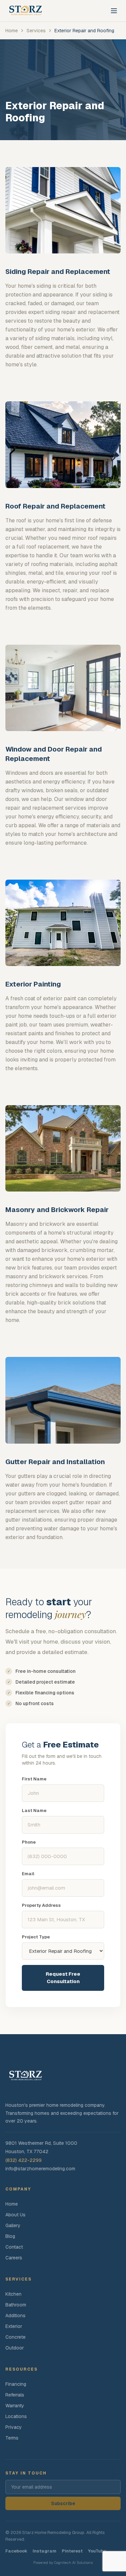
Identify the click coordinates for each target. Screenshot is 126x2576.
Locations (16, 2416)
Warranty (15, 2406)
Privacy (14, 2427)
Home (12, 2204)
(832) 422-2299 (24, 2160)
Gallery (13, 2225)
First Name (34, 1779)
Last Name (34, 1810)
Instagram (45, 2551)
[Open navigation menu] (114, 11)
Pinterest (72, 2551)
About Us (15, 2215)
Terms (12, 2438)
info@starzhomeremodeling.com (40, 2169)
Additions (15, 2316)
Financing (16, 2384)
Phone (29, 1842)
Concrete (15, 2337)
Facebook (16, 2551)
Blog (10, 2236)
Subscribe (63, 2503)
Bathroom (16, 2305)
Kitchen (13, 2294)
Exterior (14, 2326)
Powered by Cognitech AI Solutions (63, 2563)
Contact (14, 2247)
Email (28, 1874)
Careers (14, 2258)
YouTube (97, 2551)
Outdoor (15, 2348)
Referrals (15, 2395)
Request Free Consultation (63, 1978)
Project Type (36, 1937)
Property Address (41, 1905)
